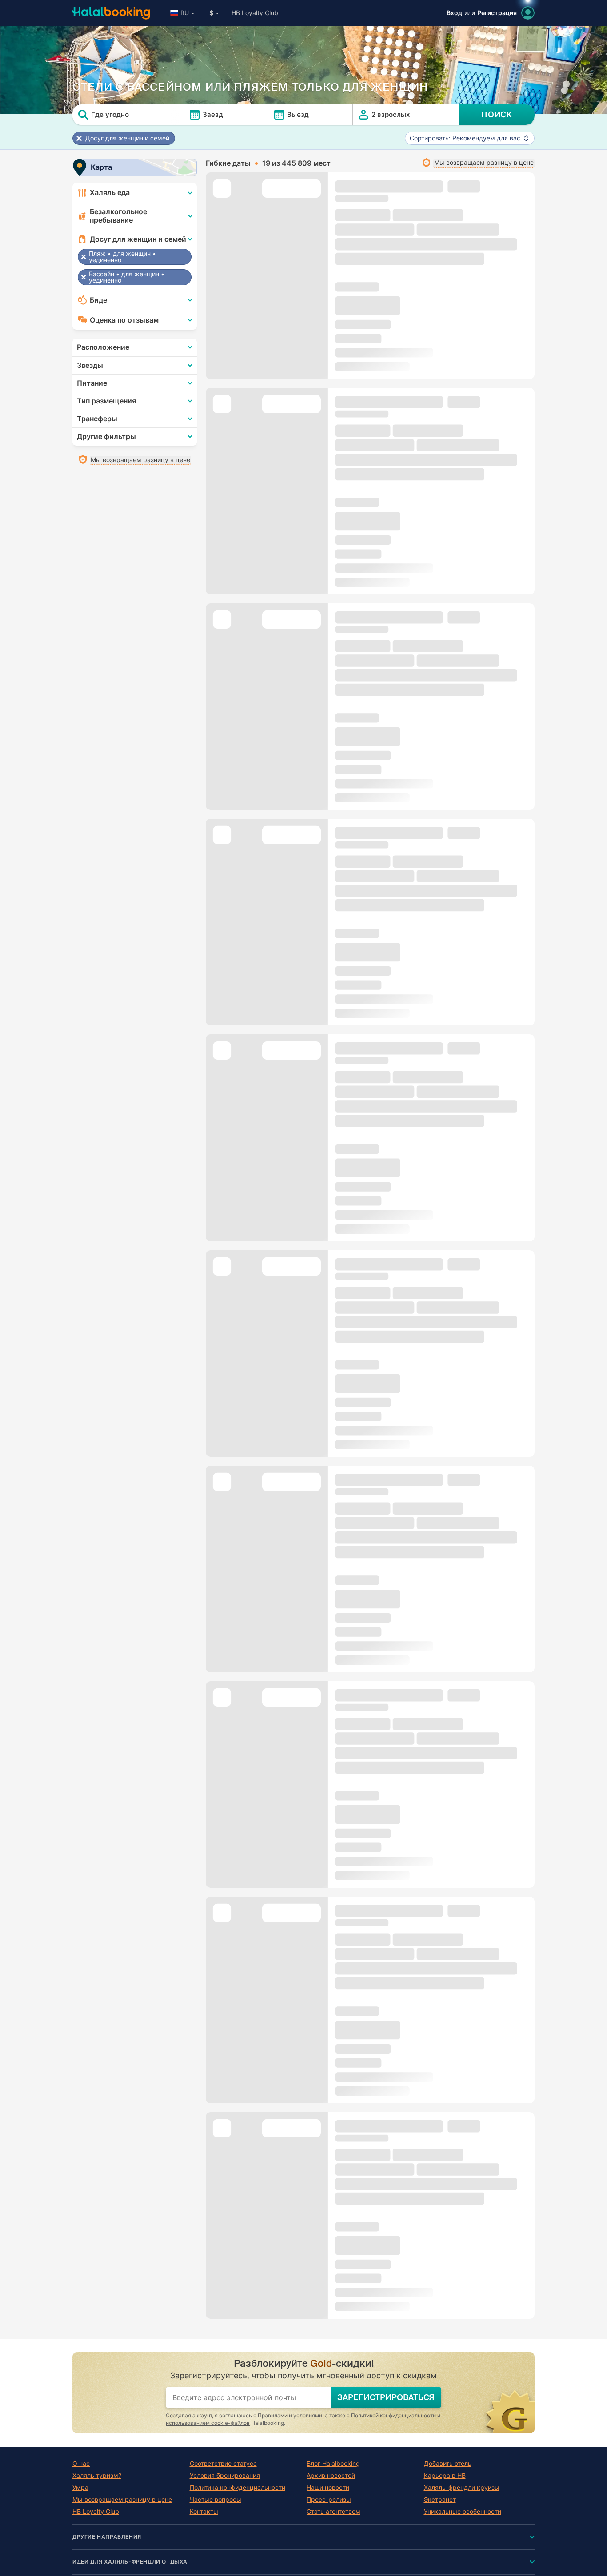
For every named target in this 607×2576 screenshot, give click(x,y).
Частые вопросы (216, 2500)
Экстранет (440, 2500)
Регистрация (497, 13)
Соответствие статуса (223, 2464)
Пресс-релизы (329, 2500)
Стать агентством (333, 2512)
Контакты (204, 2512)
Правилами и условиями (290, 2415)
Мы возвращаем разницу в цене (122, 2500)
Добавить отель (448, 2464)
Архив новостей (331, 2476)
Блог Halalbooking (333, 2464)
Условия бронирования (225, 2476)
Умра (80, 2488)
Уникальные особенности (463, 2512)
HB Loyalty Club (255, 13)
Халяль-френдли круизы (462, 2488)
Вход (454, 13)
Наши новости (328, 2488)
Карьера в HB (445, 2476)
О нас (81, 2464)
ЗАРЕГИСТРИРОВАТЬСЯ (386, 2397)
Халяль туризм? (97, 2476)
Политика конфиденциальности (238, 2488)
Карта (101, 167)
